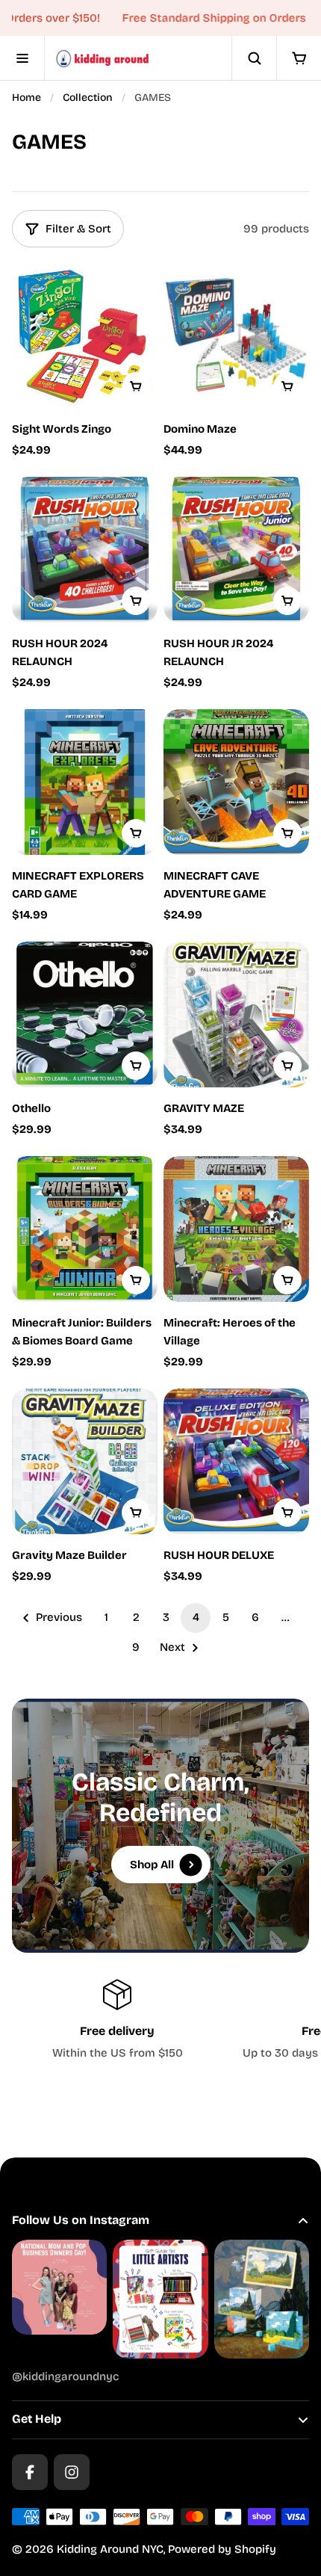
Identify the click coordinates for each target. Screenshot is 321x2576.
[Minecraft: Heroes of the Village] (236, 1229)
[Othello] (85, 1014)
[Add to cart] (136, 386)
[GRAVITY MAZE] (236, 1014)
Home (27, 98)
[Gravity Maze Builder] (85, 1461)
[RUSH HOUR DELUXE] (236, 1461)
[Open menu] (22, 58)
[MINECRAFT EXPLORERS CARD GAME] (85, 782)
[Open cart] (299, 58)
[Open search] (254, 58)
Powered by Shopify (222, 2549)
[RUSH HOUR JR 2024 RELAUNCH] (236, 550)
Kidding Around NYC (110, 2549)
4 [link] (196, 1617)
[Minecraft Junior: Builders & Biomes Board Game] (85, 1229)
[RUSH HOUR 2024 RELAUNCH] (85, 550)
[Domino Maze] (236, 335)
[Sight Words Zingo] (85, 335)
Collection (88, 98)
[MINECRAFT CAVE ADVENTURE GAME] (236, 782)
